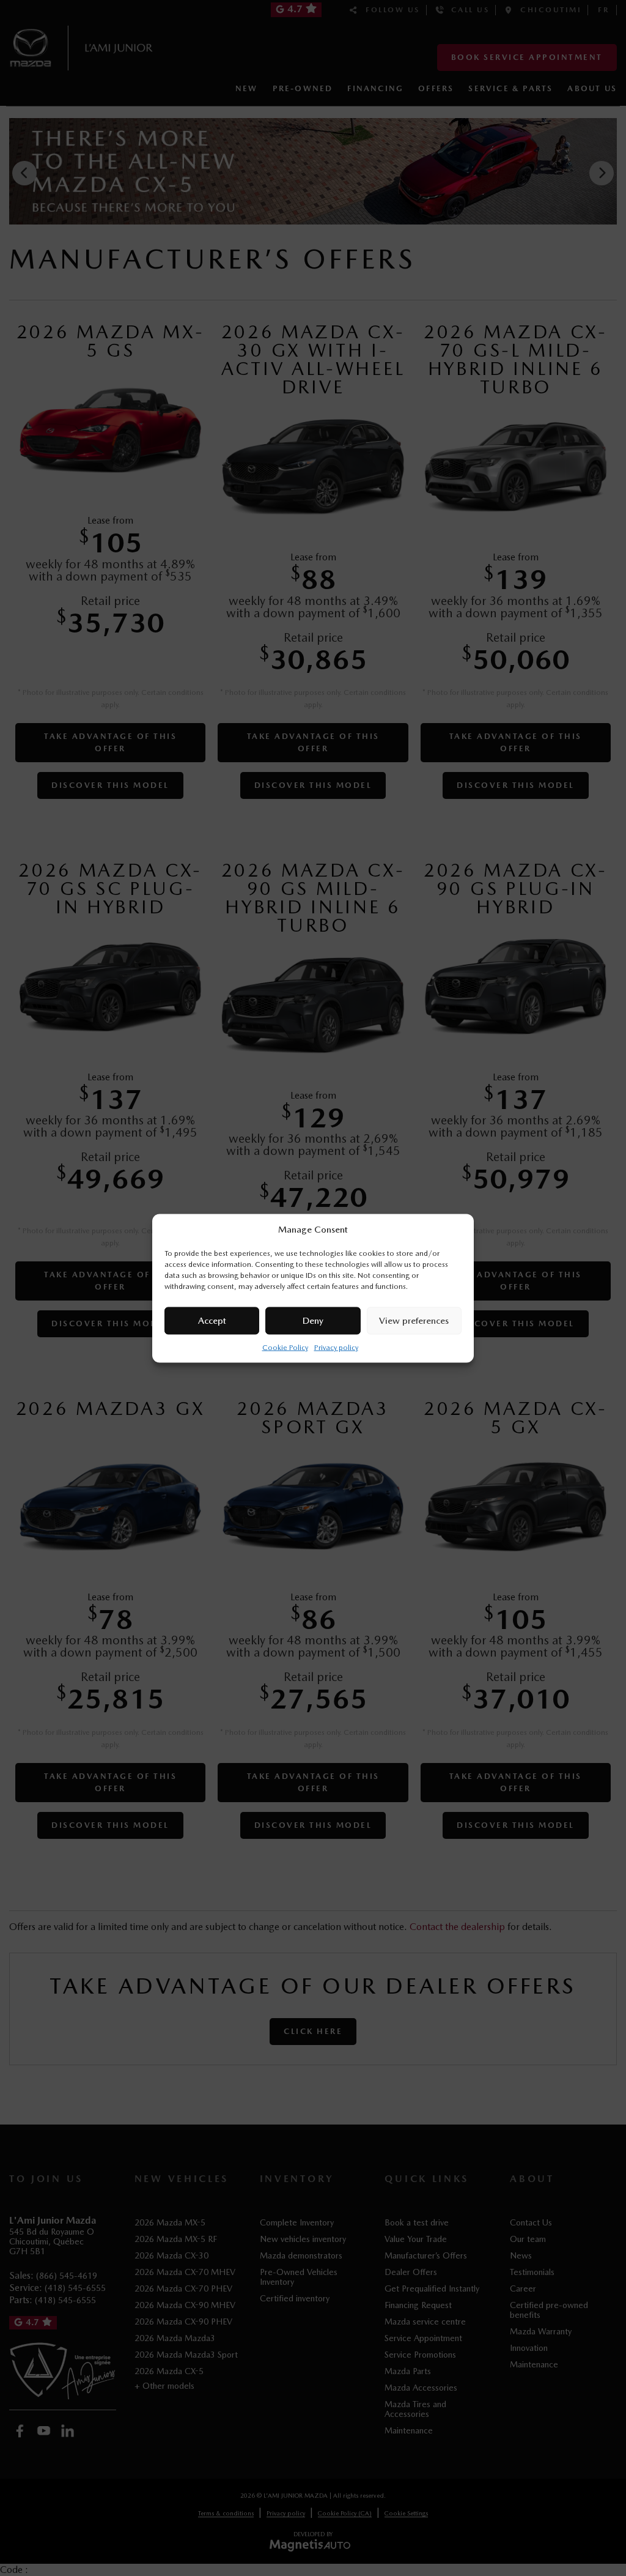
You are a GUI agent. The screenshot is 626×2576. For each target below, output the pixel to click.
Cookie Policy (285, 1347)
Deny (313, 1321)
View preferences (414, 1321)
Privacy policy (336, 1347)
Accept (212, 1321)
